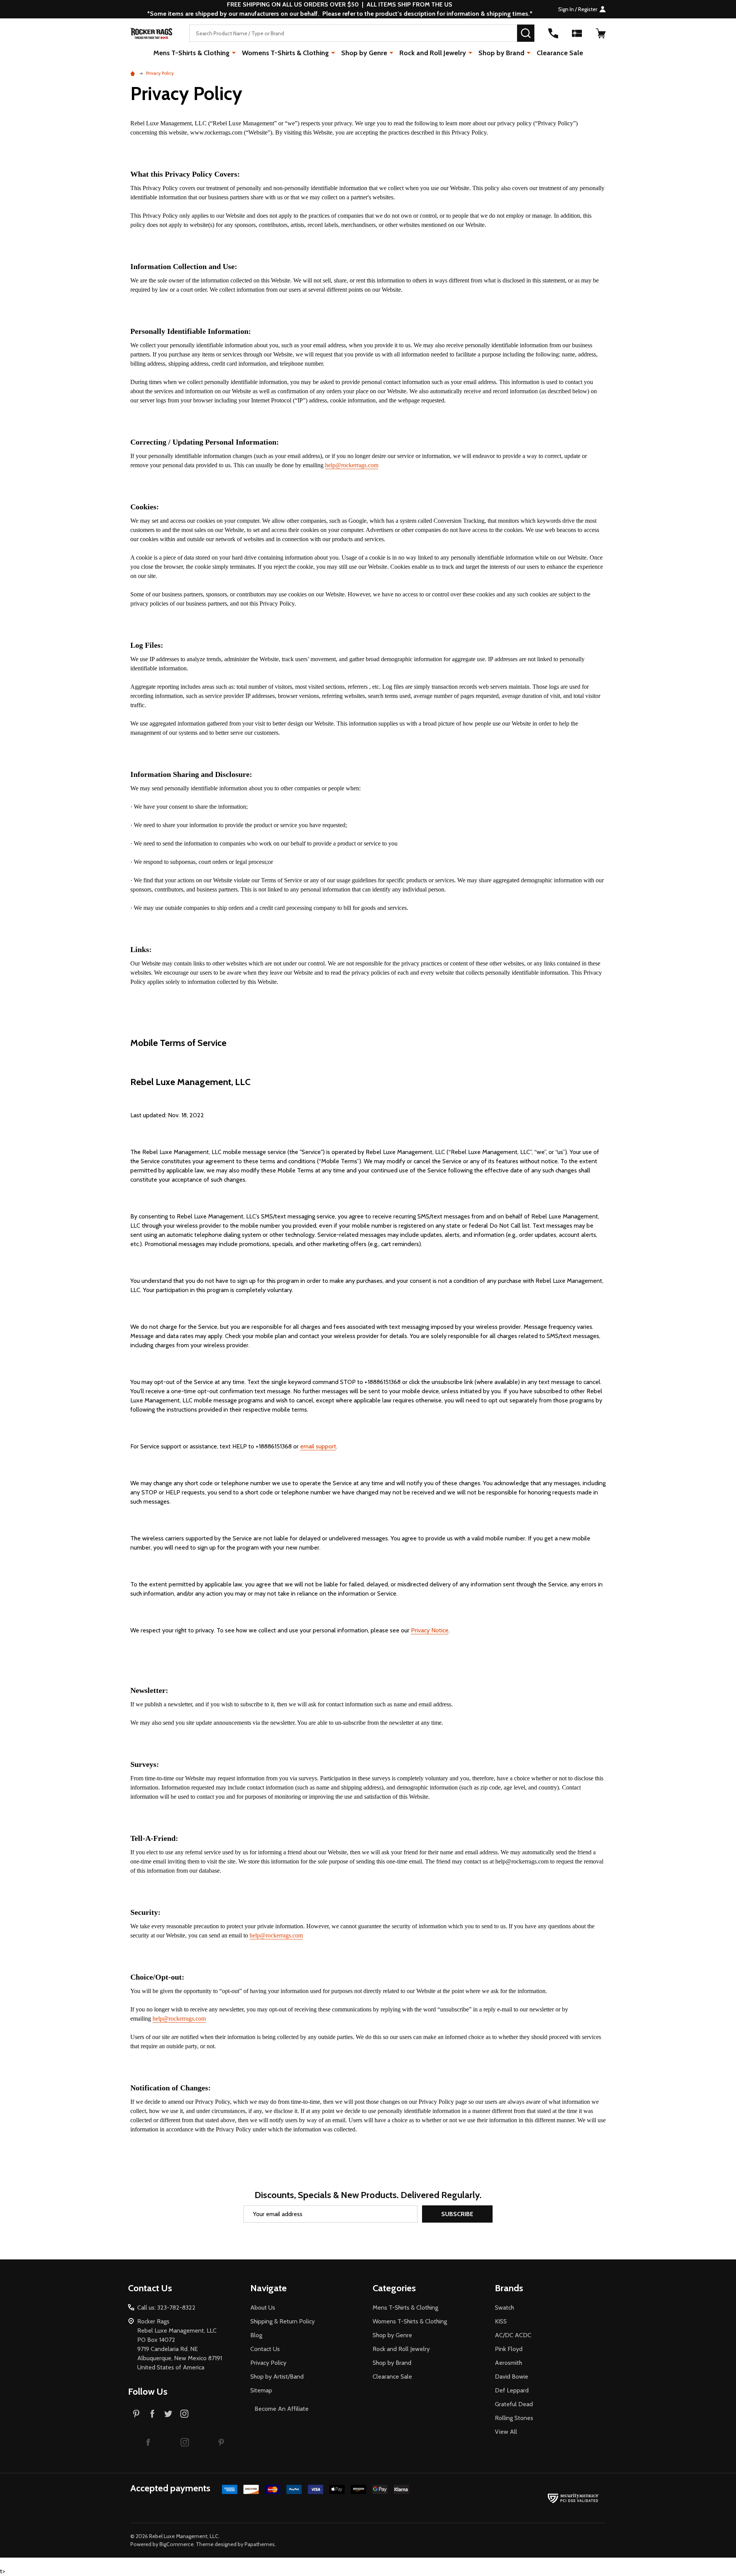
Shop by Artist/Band (277, 2377)
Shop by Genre (364, 53)
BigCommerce (177, 2544)
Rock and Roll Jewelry (433, 53)
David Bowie (512, 2377)
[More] (234, 53)
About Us (263, 2308)
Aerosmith (508, 2363)
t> (303, 1288)
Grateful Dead (514, 2404)
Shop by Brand (501, 53)
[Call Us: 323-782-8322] (553, 33)
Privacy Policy (268, 2363)
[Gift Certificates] (577, 33)
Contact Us (265, 2349)
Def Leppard (512, 2390)
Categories (394, 2288)
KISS (501, 2321)
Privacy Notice (430, 1630)
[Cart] (601, 33)
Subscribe (457, 2214)
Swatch (504, 2308)
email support (318, 1446)
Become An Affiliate (282, 2409)
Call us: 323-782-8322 (166, 2308)
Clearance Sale (560, 53)
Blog (256, 2335)
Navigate (269, 2288)
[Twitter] (168, 2413)
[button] (148, 2442)
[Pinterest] (136, 2413)
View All (506, 2432)
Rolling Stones (514, 2418)
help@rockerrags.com (352, 465)
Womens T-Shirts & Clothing (285, 53)
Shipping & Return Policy (283, 2321)
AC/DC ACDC (513, 2335)
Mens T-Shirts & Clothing (191, 53)
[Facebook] (152, 2413)
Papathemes (260, 2544)
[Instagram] (184, 2413)
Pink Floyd (509, 2349)
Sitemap (261, 2390)
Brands (509, 2288)
